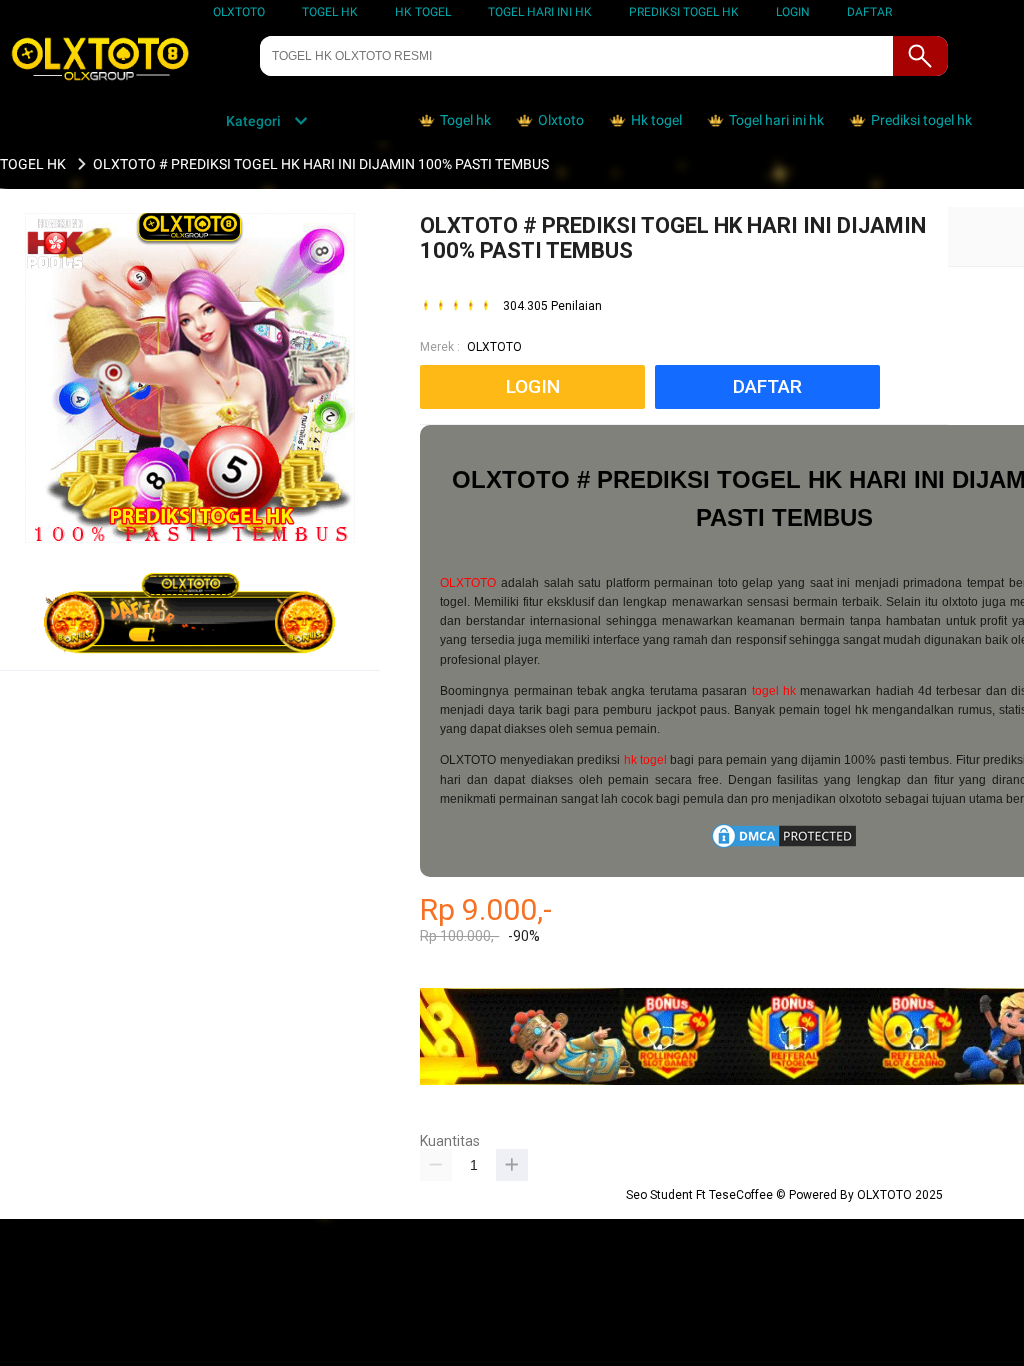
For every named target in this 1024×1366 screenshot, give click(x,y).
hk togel (645, 760)
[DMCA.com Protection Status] (784, 847)
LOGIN (793, 12)
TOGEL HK (330, 12)
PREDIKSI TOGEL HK (684, 12)
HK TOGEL (423, 12)
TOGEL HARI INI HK (540, 12)
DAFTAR (869, 12)
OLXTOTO (239, 12)
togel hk (774, 691)
